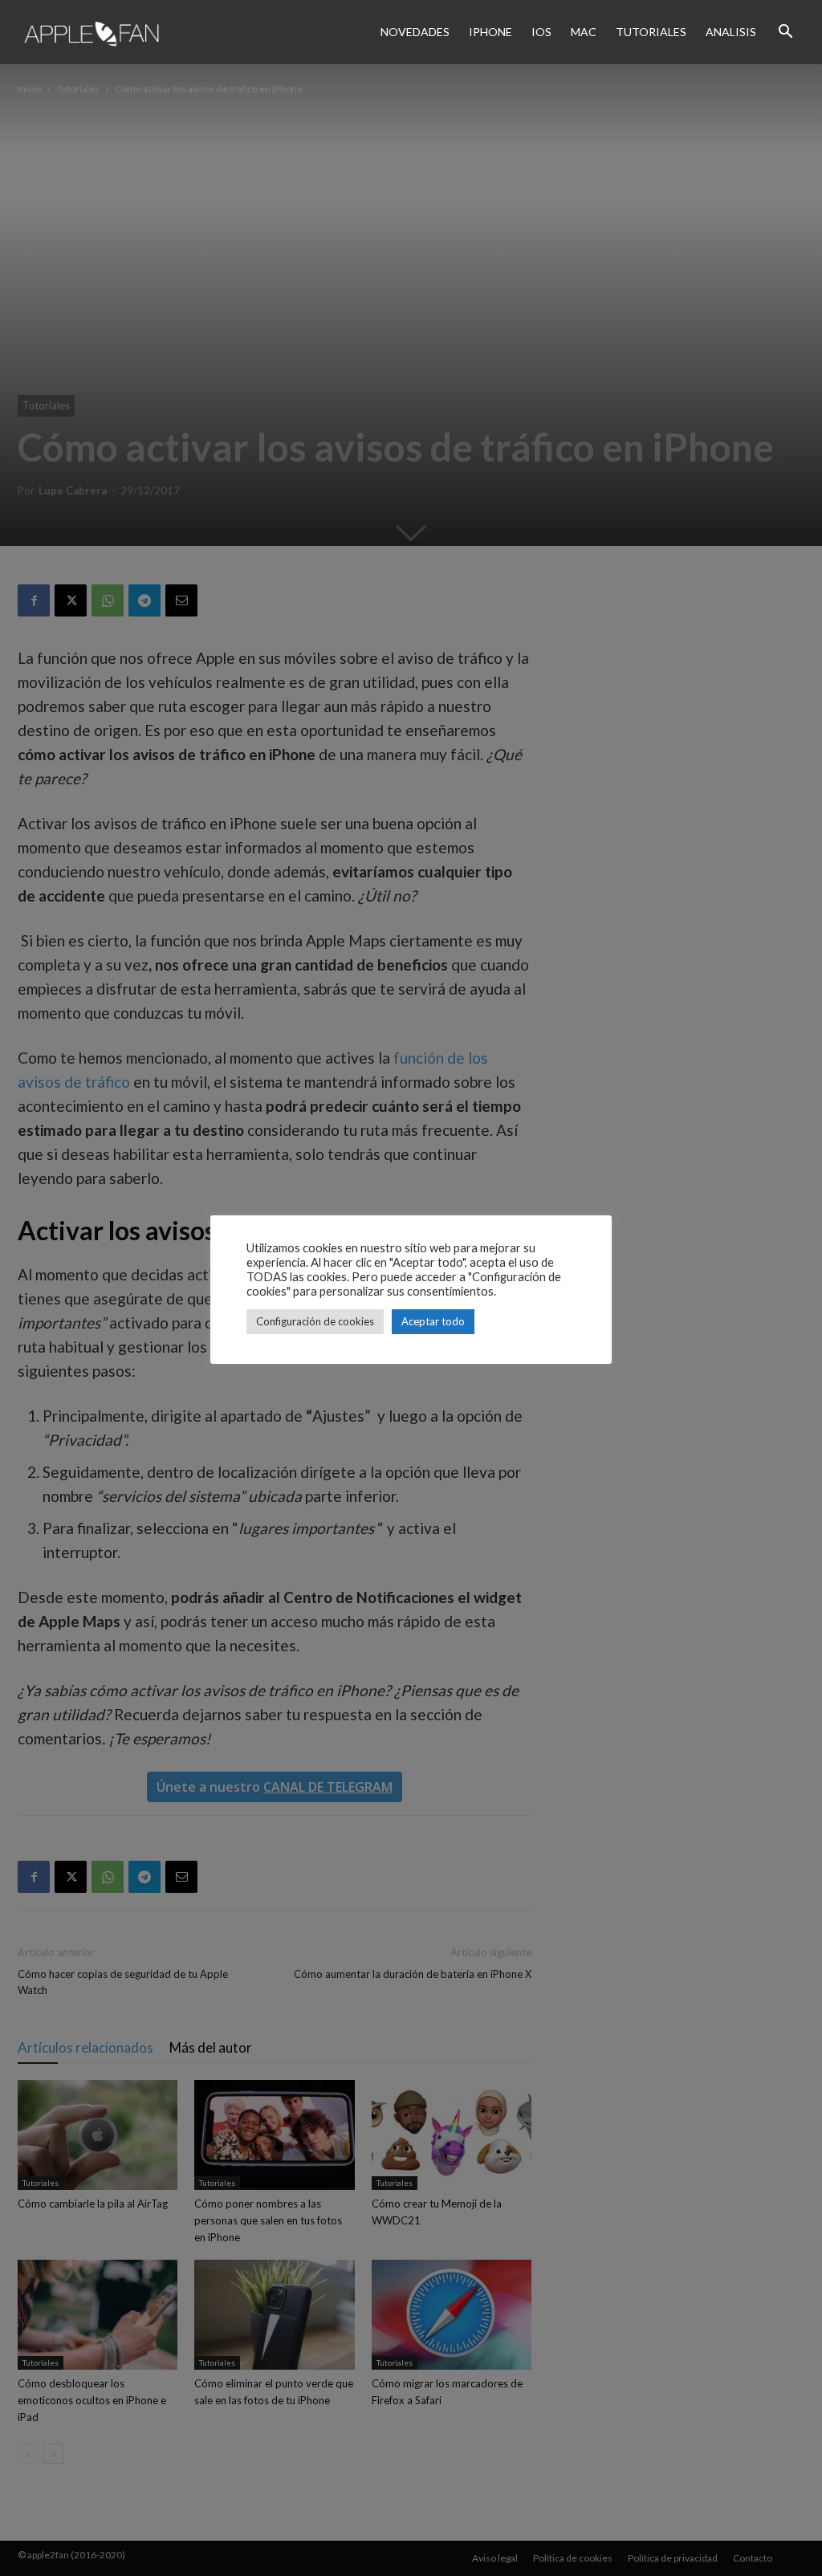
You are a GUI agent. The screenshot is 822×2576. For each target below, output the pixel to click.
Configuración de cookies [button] (315, 1321)
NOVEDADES (415, 32)
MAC (584, 32)
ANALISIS (731, 32)
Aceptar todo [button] (433, 1321)
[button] (785, 32)
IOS (541, 32)
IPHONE (490, 32)
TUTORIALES (651, 32)
